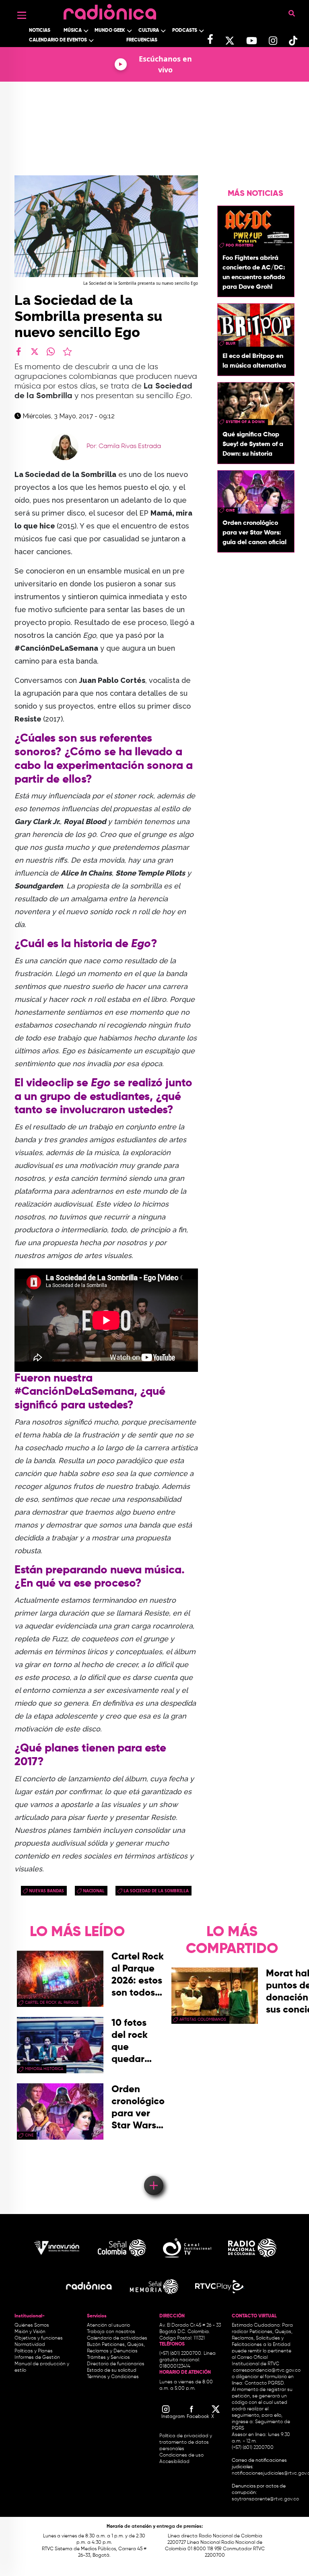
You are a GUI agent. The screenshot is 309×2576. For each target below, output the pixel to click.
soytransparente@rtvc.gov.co (265, 2499)
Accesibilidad (175, 2462)
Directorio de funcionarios (116, 2364)
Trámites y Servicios (108, 2358)
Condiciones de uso (181, 2455)
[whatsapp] (51, 352)
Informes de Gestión (37, 2358)
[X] (35, 352)
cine (230, 510)
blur (231, 343)
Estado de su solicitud (112, 2370)
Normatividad (30, 2345)
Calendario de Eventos (58, 40)
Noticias (40, 31)
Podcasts (185, 31)
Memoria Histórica (44, 2069)
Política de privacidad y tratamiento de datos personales (186, 2442)
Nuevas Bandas (46, 1891)
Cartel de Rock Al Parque (52, 2002)
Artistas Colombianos (203, 2019)
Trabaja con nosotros (111, 2332)
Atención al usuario (108, 2325)
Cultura (149, 31)
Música (73, 31)
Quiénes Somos (32, 2325)
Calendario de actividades (117, 2338)
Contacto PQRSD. (265, 2383)
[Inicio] (110, 10)
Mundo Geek (110, 31)
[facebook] (19, 352)
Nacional (94, 1891)
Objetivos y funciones (39, 2338)
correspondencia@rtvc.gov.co (267, 2370)
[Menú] (22, 15)
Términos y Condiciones (113, 2377)
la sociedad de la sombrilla (156, 1891)
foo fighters (240, 245)
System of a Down (245, 422)
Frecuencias (142, 40)
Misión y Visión (30, 2332)
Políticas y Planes (34, 2351)
